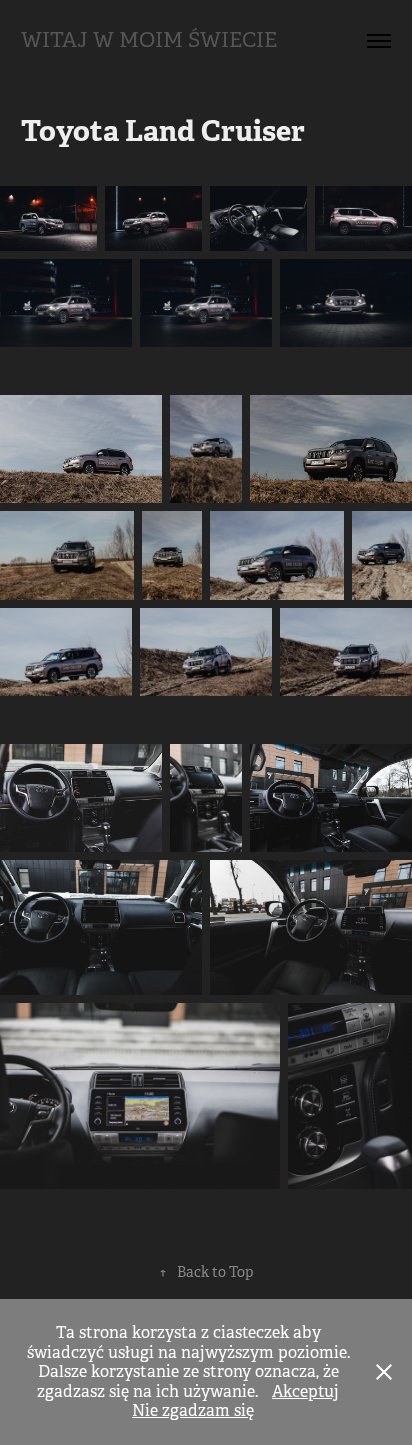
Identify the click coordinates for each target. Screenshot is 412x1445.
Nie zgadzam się (193, 1410)
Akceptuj (305, 1391)
